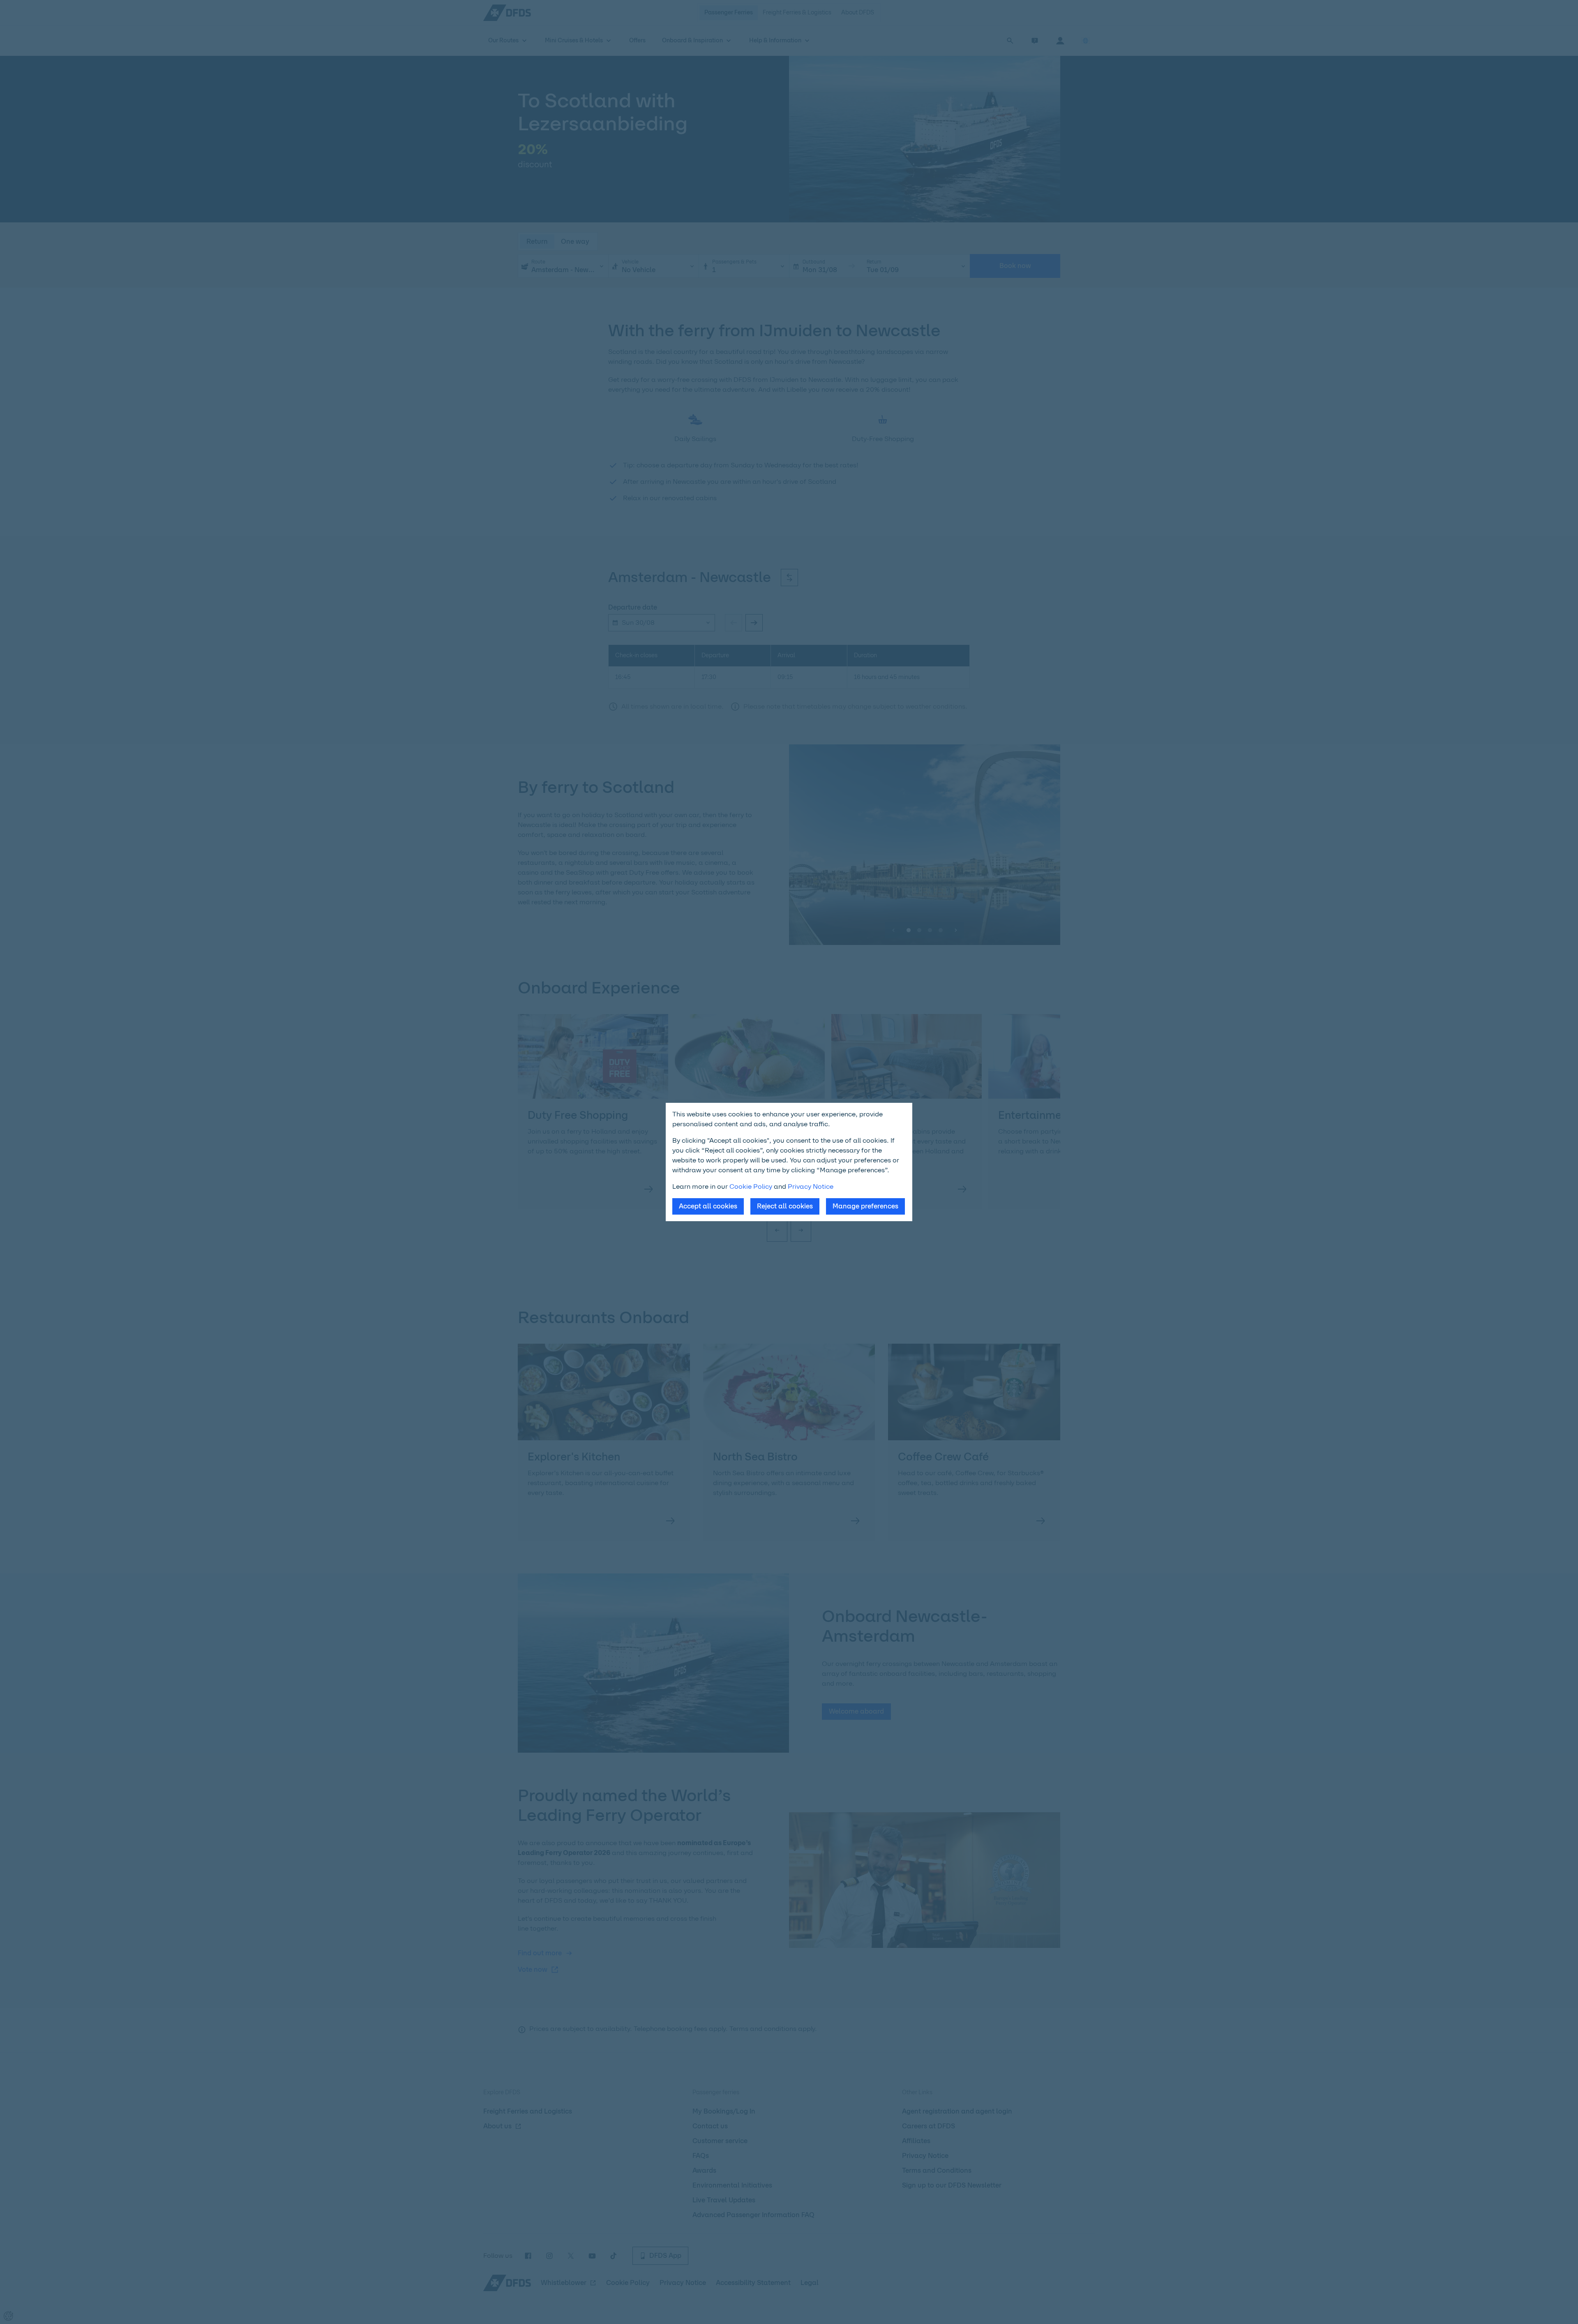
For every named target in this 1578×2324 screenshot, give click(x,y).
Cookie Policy (751, 1186)
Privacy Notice (811, 1186)
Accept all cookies (708, 1206)
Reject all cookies (785, 1206)
